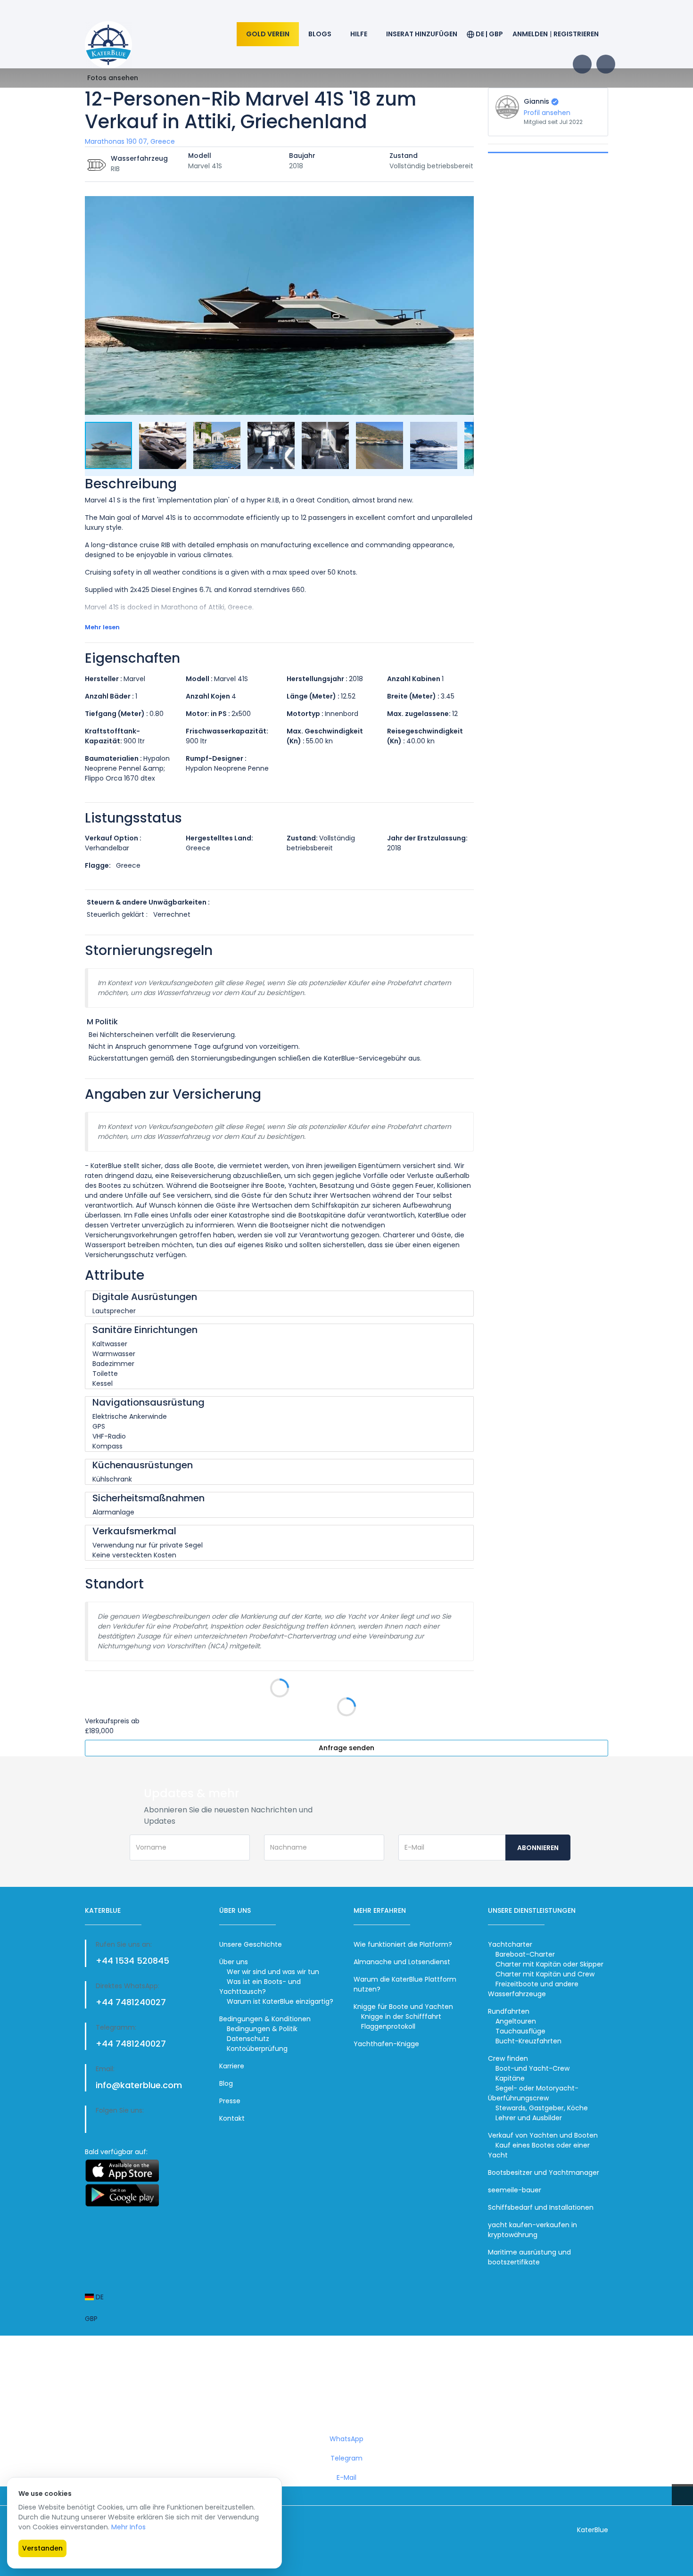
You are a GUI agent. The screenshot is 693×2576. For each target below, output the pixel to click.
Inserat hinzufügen (422, 34)
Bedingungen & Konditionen (265, 2019)
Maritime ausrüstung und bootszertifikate (529, 2257)
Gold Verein (268, 34)
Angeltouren (516, 2021)
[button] (465, 205)
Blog (226, 2083)
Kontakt (232, 2118)
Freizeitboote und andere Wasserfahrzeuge (533, 1989)
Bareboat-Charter (525, 1954)
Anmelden (530, 34)
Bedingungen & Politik (262, 2029)
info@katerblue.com (139, 2085)
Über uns (234, 1962)
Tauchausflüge (520, 2031)
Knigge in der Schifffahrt (401, 2016)
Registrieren (576, 34)
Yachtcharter (510, 1944)
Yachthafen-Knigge (386, 2044)
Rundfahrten (509, 2011)
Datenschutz (248, 2039)
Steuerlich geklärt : (117, 914)
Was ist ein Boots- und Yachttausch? (260, 1987)
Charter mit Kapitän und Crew (545, 1974)
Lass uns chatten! (349, 2391)
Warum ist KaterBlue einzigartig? (280, 2001)
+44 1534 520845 (132, 1961)
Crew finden (508, 2058)
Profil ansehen (547, 113)
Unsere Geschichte (251, 1944)
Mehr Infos (128, 2527)
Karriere (232, 2066)
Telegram (346, 2458)
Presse (230, 2101)
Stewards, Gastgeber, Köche (542, 2108)
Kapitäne (510, 2078)
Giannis (536, 101)
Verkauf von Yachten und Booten (543, 2135)
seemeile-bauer (515, 2190)
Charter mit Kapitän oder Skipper (549, 1964)
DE (99, 2297)
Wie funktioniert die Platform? (403, 1944)
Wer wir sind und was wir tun (273, 1972)
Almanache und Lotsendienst (402, 1962)
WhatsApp (346, 2439)
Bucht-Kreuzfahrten (528, 2041)
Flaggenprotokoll (388, 2026)
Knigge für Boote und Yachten (403, 2007)
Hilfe (359, 34)
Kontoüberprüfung (257, 2049)
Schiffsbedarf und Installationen (541, 2207)
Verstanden (42, 2548)
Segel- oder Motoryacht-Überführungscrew (533, 2093)
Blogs (320, 34)
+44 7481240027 (131, 2002)
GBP (91, 2319)
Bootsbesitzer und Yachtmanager (544, 2173)
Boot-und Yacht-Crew (532, 2068)
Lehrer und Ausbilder (529, 2118)
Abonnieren (538, 1848)
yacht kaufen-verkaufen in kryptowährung (532, 2230)
